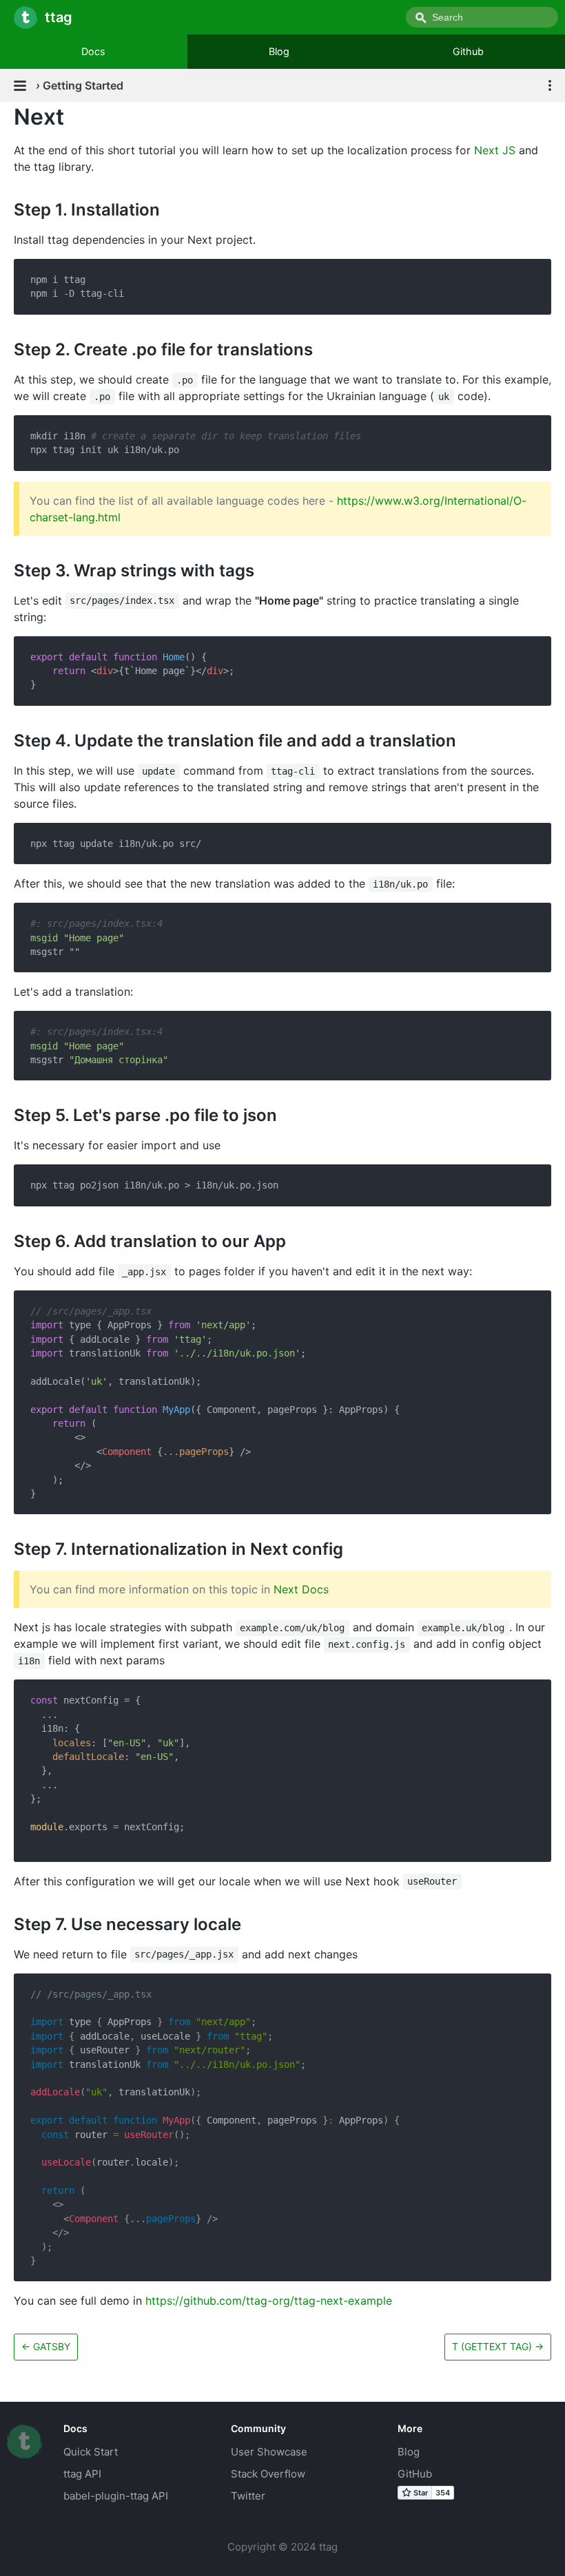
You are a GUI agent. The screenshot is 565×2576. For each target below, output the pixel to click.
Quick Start (91, 2452)
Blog (279, 51)
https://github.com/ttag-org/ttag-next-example (269, 2301)
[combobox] (482, 17)
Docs (93, 51)
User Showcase (269, 2452)
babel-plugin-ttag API (116, 2496)
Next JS (495, 150)
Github (468, 51)
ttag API (82, 2474)
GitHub (415, 2474)
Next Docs (301, 1589)
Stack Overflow (268, 2474)
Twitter (248, 2496)
